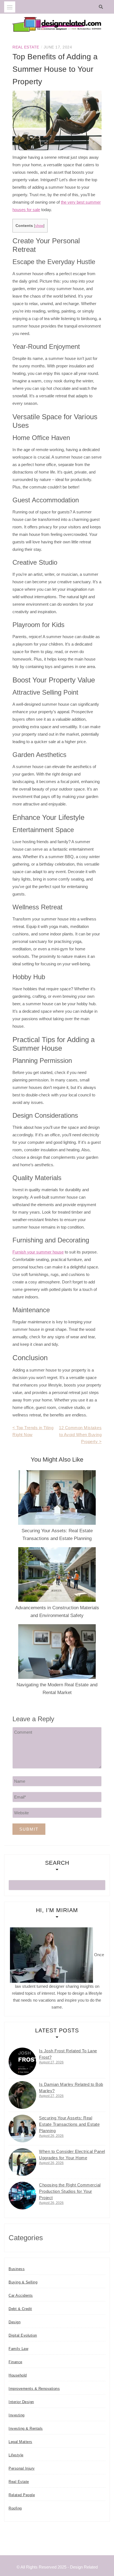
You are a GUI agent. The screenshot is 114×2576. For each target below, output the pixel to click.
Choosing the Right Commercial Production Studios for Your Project (70, 2191)
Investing (17, 2415)
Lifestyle (16, 2455)
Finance (15, 2362)
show (39, 226)
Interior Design (21, 2402)
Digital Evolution (23, 2335)
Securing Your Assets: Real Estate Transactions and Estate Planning (69, 2124)
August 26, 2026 (51, 2136)
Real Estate (26, 47)
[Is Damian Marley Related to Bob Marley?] (22, 2095)
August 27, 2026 (51, 2062)
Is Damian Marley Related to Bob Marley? (71, 2088)
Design (15, 2322)
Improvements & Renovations (34, 2389)
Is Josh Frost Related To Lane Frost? (68, 2054)
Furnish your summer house (38, 1252)
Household (18, 2375)
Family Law (18, 2349)
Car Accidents (21, 2295)
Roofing (15, 2508)
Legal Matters (20, 2442)
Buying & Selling (23, 2282)
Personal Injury (22, 2468)
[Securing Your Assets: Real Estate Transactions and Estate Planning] (22, 2129)
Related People (22, 2495)
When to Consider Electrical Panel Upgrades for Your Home (72, 2155)
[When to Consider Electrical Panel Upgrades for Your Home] (22, 2162)
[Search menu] (10, 7)
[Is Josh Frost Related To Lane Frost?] (22, 2061)
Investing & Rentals (26, 2428)
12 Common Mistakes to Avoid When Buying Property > (80, 1435)
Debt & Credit (20, 2309)
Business (17, 2269)
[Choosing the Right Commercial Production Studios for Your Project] (22, 2196)
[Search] (102, 7)
